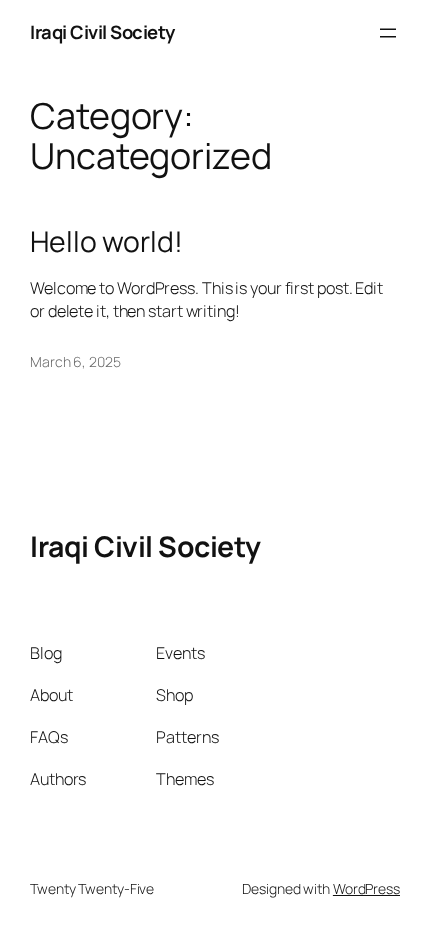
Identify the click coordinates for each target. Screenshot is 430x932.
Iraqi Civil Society (102, 32)
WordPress (366, 888)
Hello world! (106, 242)
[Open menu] (388, 33)
